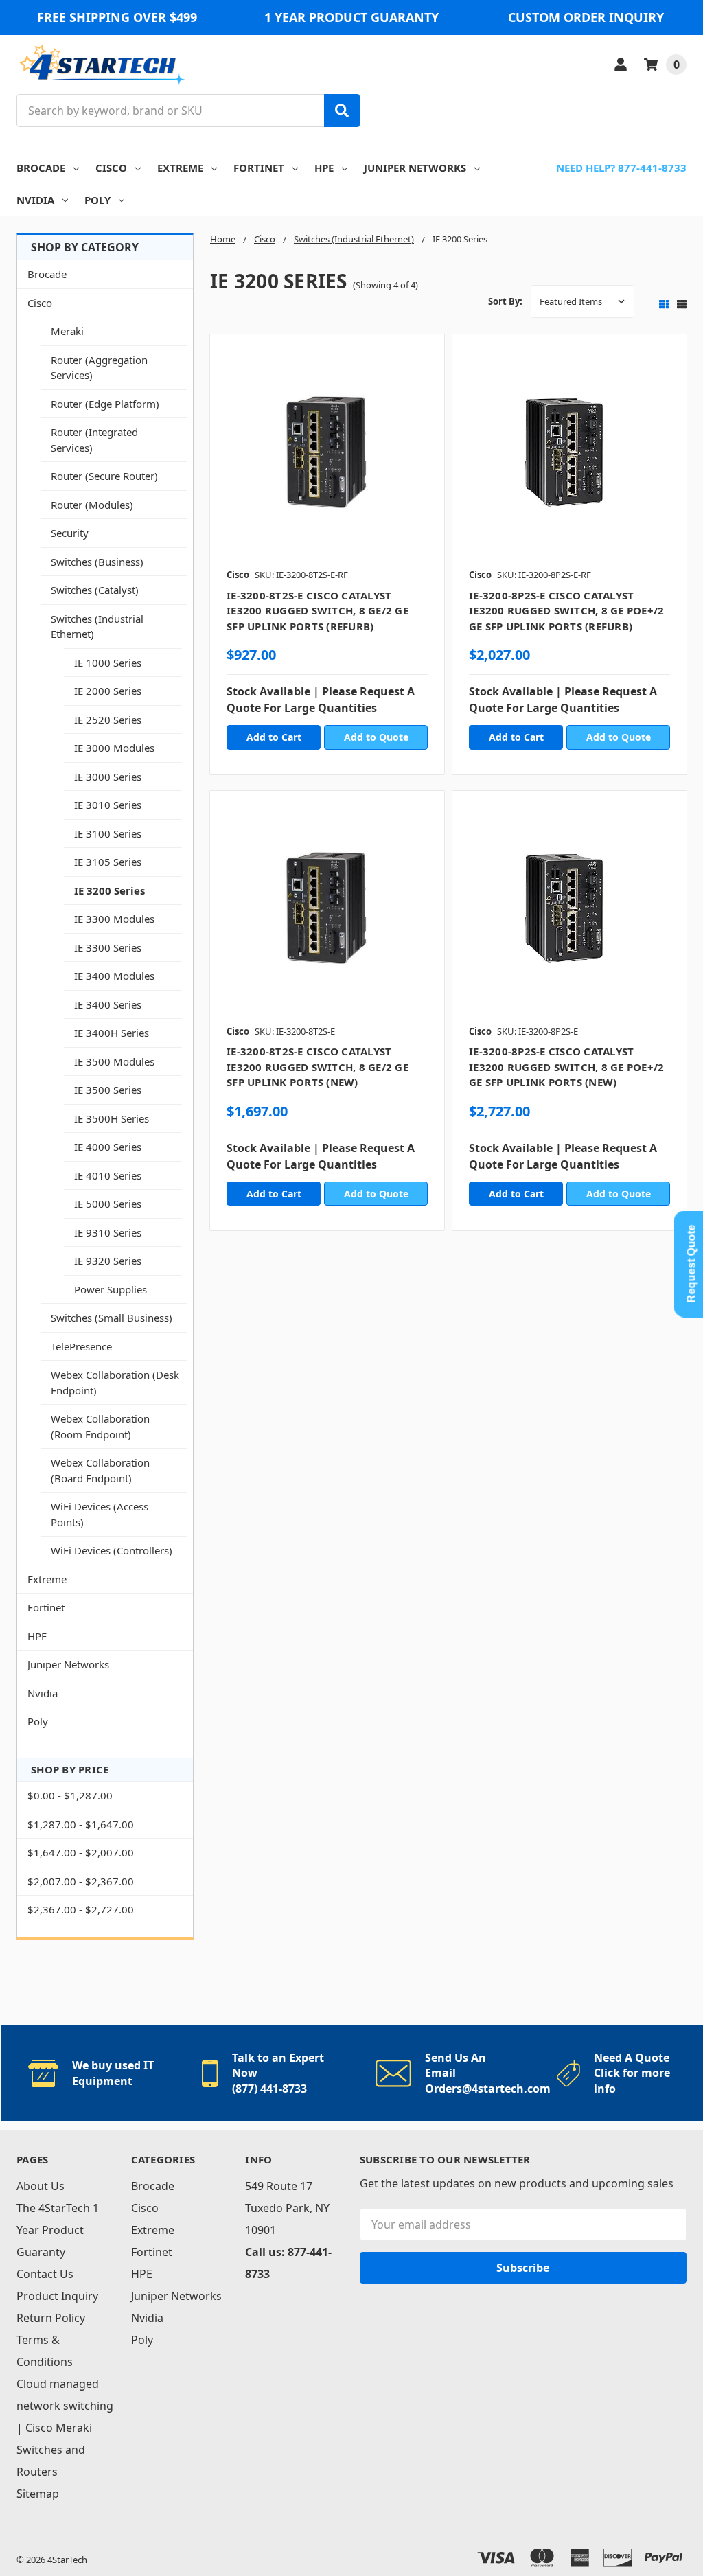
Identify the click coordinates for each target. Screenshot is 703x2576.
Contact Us (45, 2274)
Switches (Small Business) (112, 1318)
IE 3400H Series (112, 1033)
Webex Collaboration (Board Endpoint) (100, 1470)
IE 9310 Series (108, 1232)
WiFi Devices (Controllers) (112, 1550)
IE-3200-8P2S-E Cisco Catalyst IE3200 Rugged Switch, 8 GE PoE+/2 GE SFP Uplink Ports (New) (566, 1067)
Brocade (41, 168)
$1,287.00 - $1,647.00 (81, 1824)
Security (70, 533)
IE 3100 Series (108, 833)
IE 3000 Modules (114, 748)
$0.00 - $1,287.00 (70, 1795)
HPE (324, 168)
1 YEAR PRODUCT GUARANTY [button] (351, 17)
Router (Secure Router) (104, 476)
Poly (97, 200)
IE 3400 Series (108, 1004)
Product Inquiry (57, 2296)
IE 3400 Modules (114, 976)
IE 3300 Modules (114, 919)
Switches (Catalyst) (95, 590)
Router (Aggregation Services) (99, 368)
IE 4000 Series (108, 1147)
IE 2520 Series (108, 720)
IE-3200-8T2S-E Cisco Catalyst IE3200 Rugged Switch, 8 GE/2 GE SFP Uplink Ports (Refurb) (318, 611)
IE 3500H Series (112, 1118)
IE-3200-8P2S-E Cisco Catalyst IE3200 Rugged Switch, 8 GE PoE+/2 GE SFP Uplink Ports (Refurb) (566, 611)
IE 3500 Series (108, 1090)
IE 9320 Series (108, 1261)
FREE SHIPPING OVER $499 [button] (117, 17)
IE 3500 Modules (114, 1061)
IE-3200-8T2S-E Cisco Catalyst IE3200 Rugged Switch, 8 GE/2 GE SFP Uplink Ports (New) (318, 1067)
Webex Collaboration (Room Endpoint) (100, 1426)
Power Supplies (111, 1289)
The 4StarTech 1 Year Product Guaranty (58, 2230)
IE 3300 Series (108, 947)
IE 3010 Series (108, 805)
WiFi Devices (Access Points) (100, 1514)
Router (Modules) (92, 505)
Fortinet (259, 168)
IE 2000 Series (108, 691)
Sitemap (38, 2494)
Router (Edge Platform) (105, 404)
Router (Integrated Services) (94, 440)
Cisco (111, 168)
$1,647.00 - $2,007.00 (81, 1852)
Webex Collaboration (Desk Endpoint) (115, 1382)
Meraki (67, 331)
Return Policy (51, 2318)
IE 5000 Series (108, 1204)
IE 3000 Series (108, 777)
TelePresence (81, 1346)
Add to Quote (376, 737)
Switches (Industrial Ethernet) (97, 626)
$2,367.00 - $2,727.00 (81, 1909)
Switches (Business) (97, 562)
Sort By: (505, 301)
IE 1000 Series (108, 663)
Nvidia (35, 200)
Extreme (180, 168)
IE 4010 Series (108, 1175)
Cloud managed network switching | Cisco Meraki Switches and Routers (65, 2428)
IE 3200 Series (110, 890)
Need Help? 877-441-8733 (621, 168)
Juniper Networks (415, 168)
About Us (41, 2186)
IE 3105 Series (108, 862)
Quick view (327, 455)
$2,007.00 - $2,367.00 (81, 1881)
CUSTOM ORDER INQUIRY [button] (586, 17)
